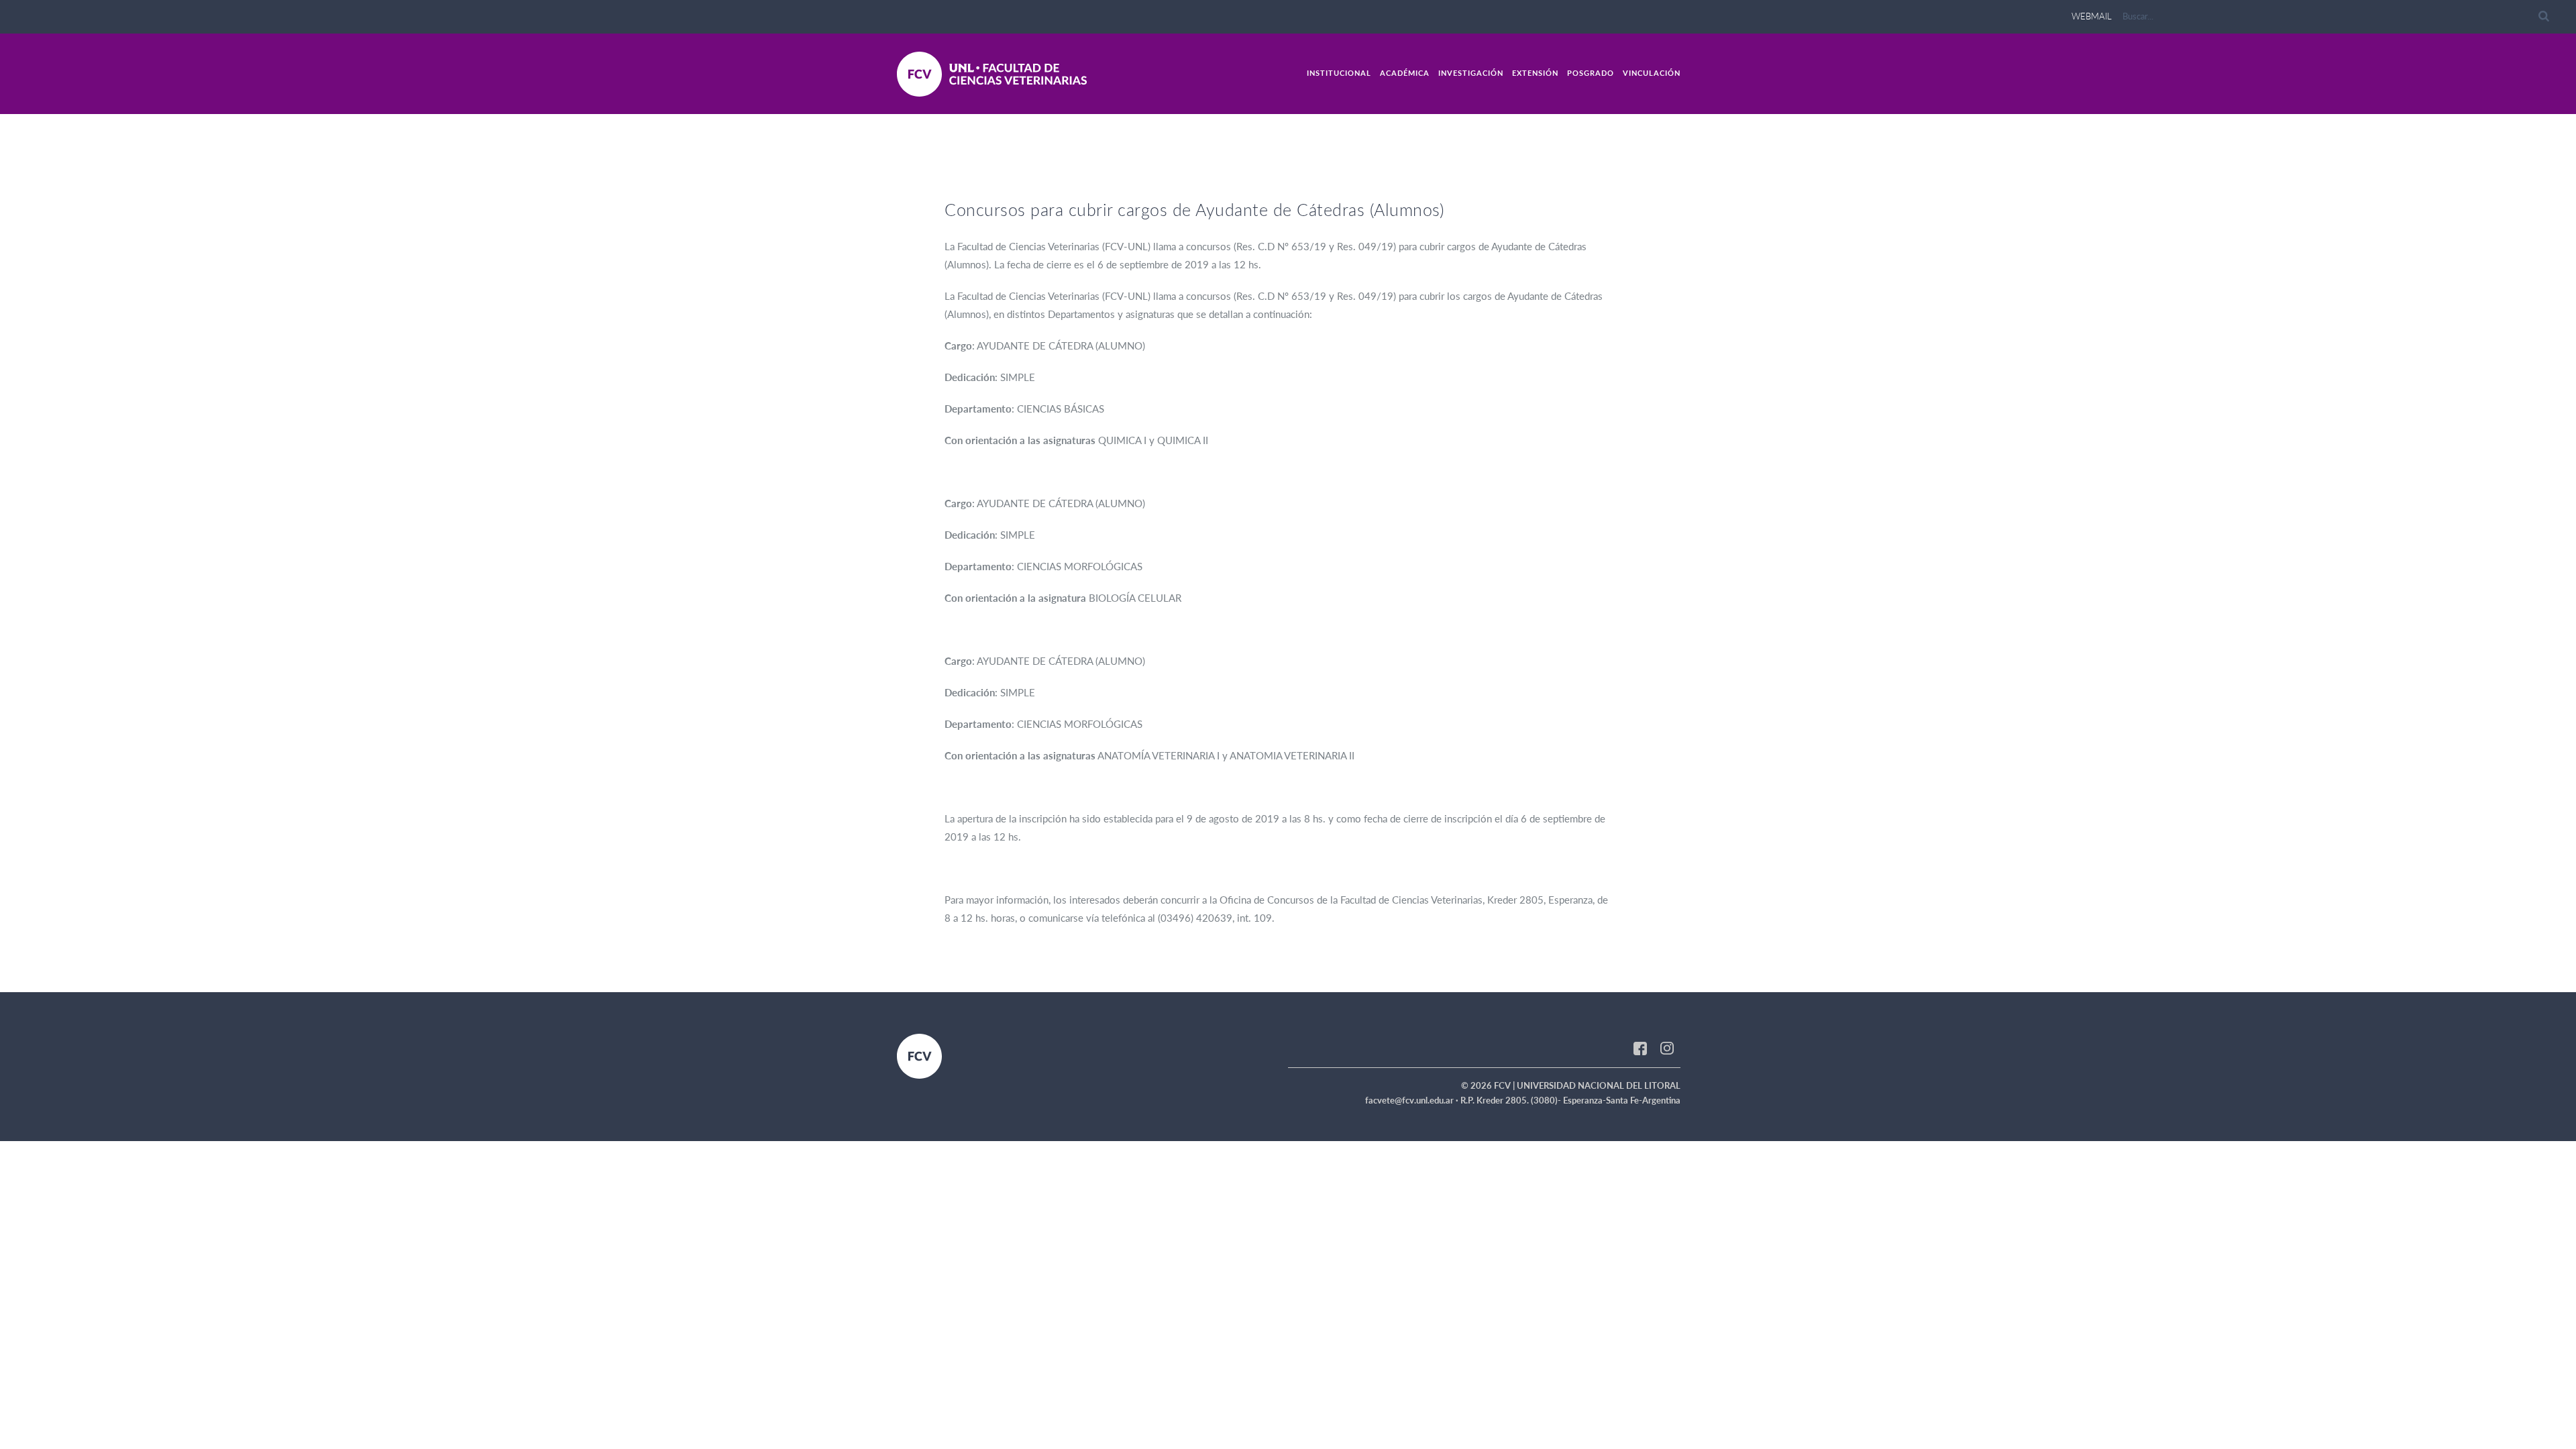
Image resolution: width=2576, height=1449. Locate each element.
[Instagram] (1667, 1047)
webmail (2092, 16)
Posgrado (1591, 73)
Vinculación (1652, 73)
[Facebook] (1640, 1047)
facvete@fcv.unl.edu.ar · (1413, 1100)
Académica (1405, 73)
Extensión (1535, 73)
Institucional (1339, 73)
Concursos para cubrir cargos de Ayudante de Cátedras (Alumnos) (1194, 209)
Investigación (1471, 73)
